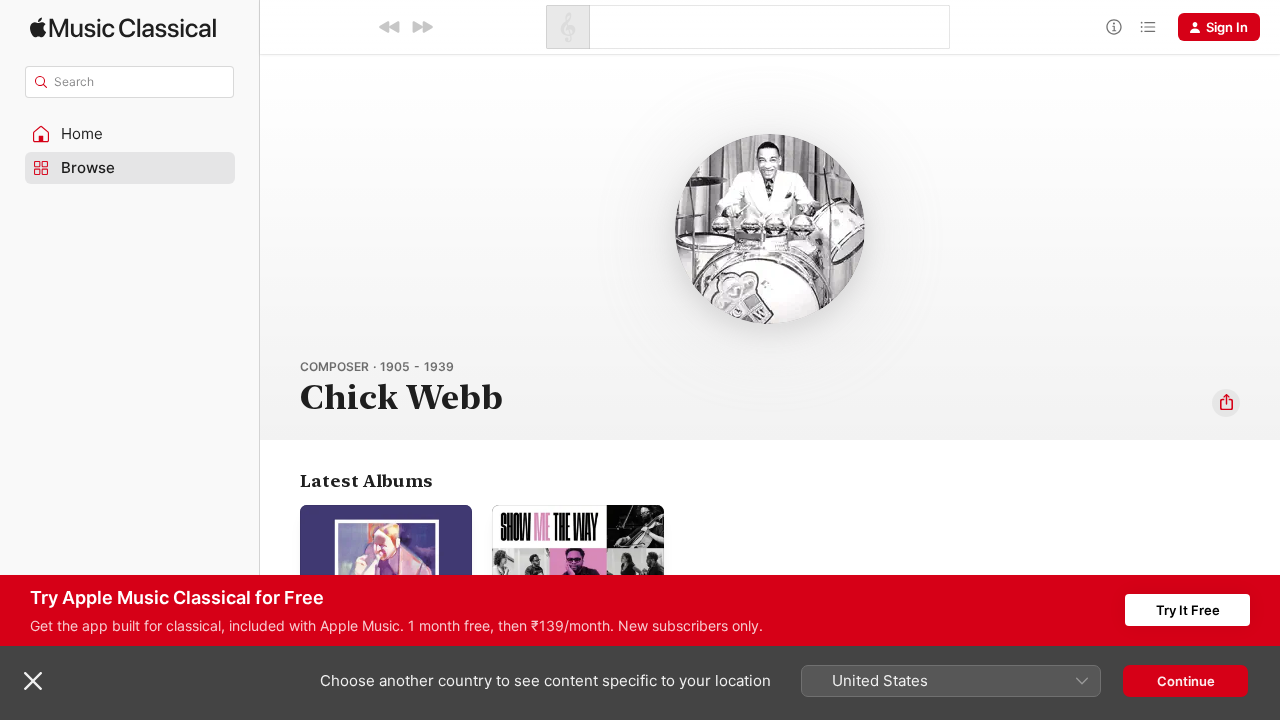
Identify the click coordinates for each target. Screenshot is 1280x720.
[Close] (33, 681)
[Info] (1114, 27)
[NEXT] (422, 27)
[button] (130, 134)
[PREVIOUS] (390, 27)
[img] (123, 27)
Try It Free (1188, 610)
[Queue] (1148, 27)
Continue (1186, 681)
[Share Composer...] (1226, 403)
